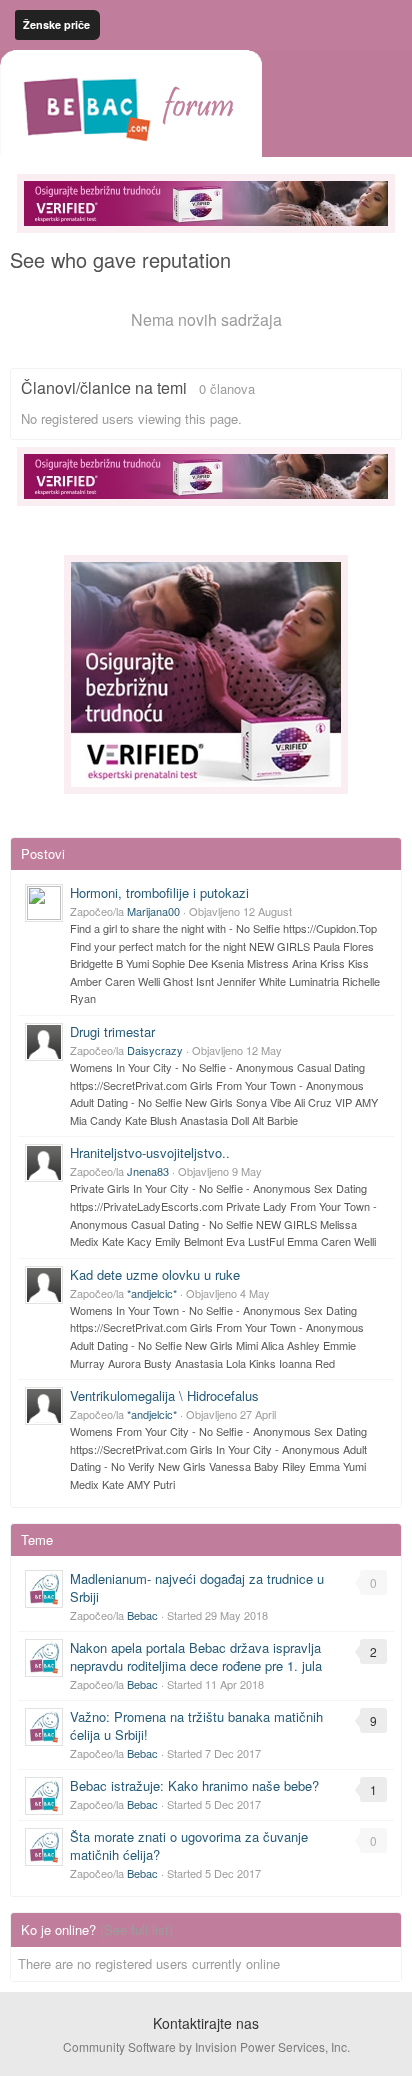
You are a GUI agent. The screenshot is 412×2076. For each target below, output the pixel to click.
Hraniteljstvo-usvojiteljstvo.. (150, 1152)
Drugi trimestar (112, 1031)
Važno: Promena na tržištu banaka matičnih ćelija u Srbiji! (196, 1725)
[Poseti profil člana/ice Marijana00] (44, 903)
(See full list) (136, 1929)
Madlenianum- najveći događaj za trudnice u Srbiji (197, 1587)
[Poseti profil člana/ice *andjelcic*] (44, 1285)
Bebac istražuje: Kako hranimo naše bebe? (194, 1785)
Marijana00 (153, 911)
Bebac (142, 1615)
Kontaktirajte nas (206, 2023)
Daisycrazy (155, 1050)
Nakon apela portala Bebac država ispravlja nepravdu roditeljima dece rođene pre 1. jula (196, 1656)
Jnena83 (148, 1171)
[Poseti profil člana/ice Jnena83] (44, 1163)
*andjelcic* (152, 1293)
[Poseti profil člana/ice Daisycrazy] (44, 1042)
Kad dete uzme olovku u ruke (155, 1274)
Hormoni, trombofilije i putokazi (159, 892)
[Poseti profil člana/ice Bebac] (44, 1589)
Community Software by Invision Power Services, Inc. (206, 2046)
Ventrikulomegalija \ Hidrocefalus (164, 1395)
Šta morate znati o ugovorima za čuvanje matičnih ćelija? (189, 1845)
